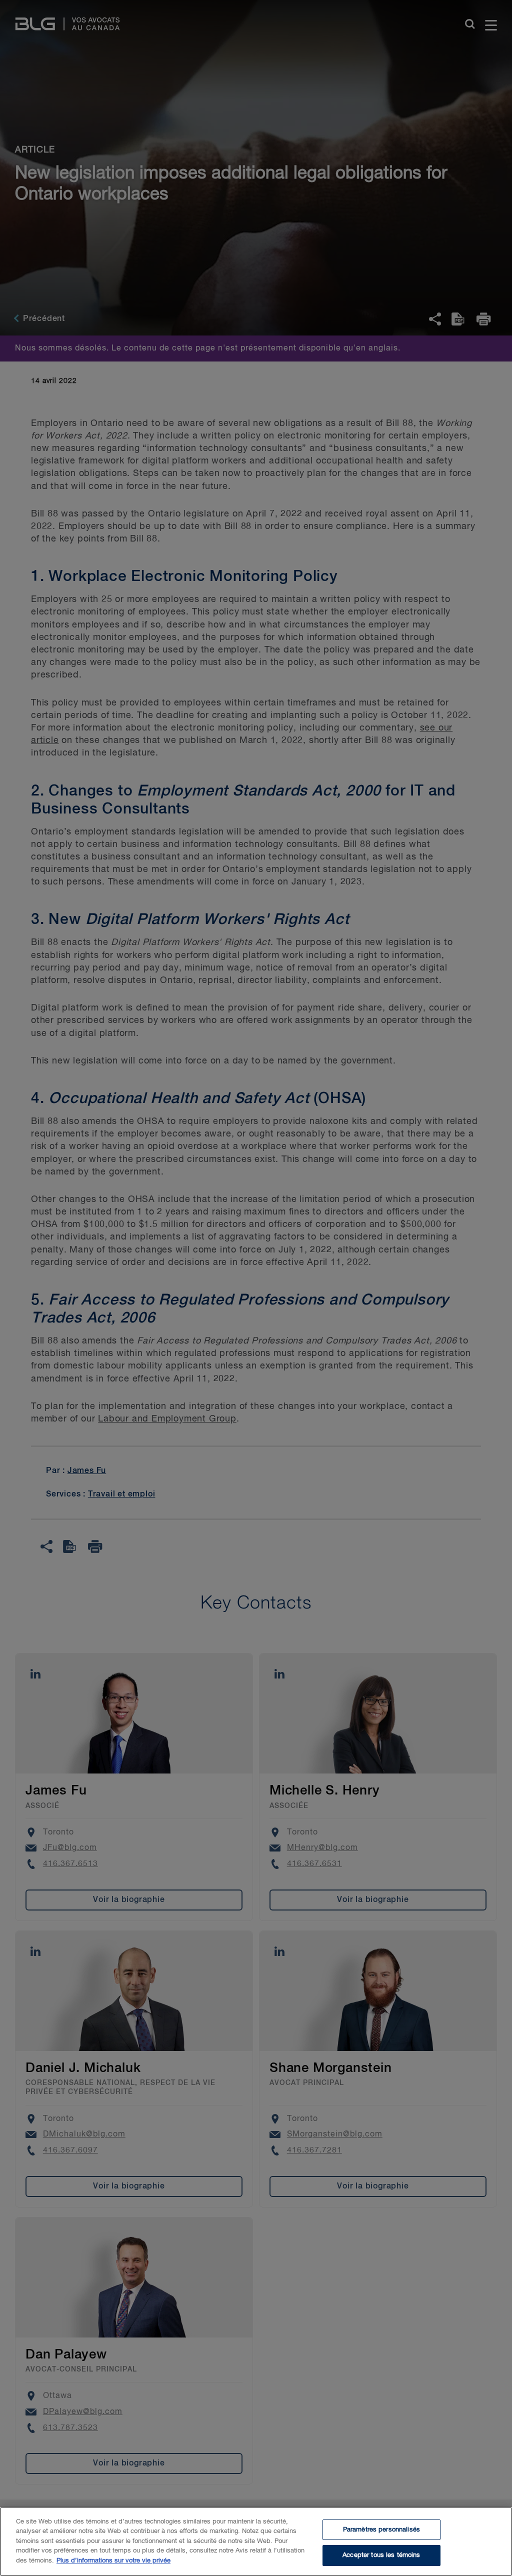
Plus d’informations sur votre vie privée (113, 2561)
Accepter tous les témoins (381, 2555)
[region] (256, 2541)
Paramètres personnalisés (381, 2530)
